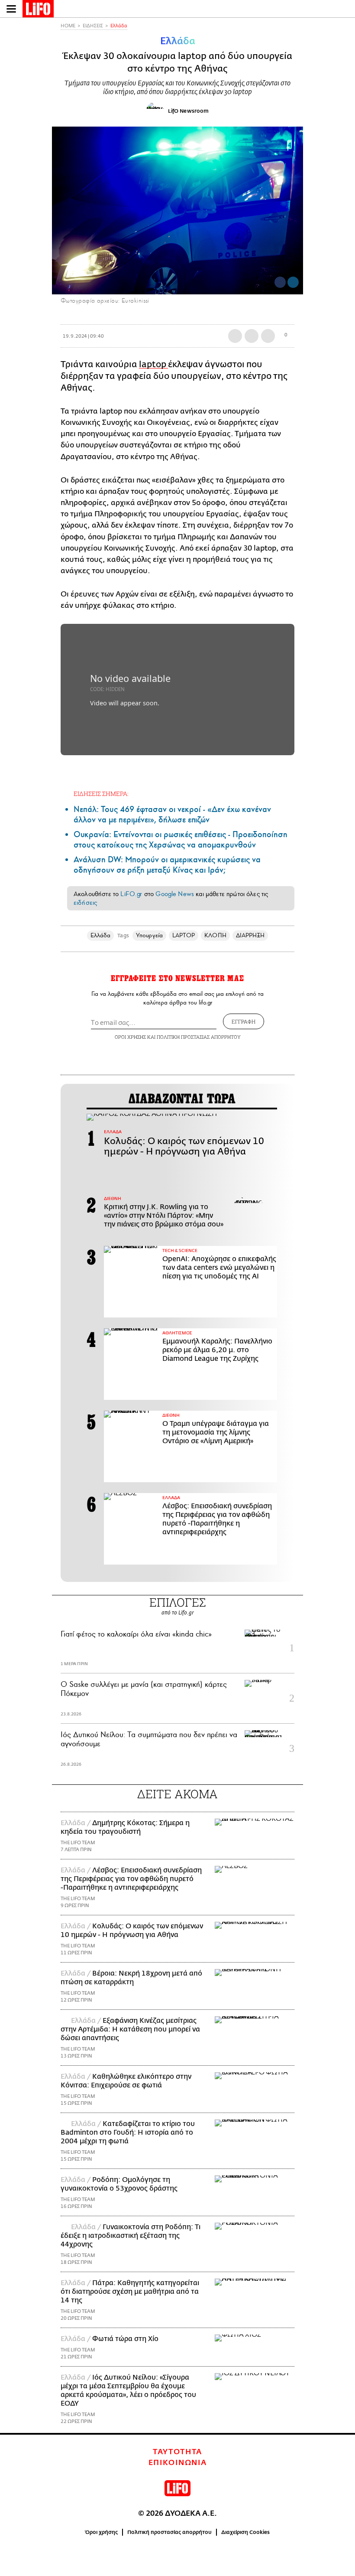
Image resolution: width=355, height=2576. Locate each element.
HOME (68, 26)
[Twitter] (293, 282)
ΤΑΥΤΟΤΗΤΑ (177, 2452)
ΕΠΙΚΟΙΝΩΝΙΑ (178, 2463)
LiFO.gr (131, 894)
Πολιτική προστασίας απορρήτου (169, 2532)
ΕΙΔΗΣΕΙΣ (93, 26)
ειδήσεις (85, 903)
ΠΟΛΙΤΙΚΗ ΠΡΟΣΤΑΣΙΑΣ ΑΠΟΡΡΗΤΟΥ (199, 1037)
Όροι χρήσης (102, 2532)
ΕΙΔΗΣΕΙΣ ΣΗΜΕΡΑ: (101, 794)
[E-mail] (268, 336)
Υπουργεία (149, 935)
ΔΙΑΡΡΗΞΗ (250, 935)
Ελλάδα (119, 26)
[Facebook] (280, 282)
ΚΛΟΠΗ (215, 935)
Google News (175, 894)
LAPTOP (184, 935)
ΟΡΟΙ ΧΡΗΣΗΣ (130, 1037)
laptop (153, 364)
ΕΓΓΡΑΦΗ (244, 1021)
